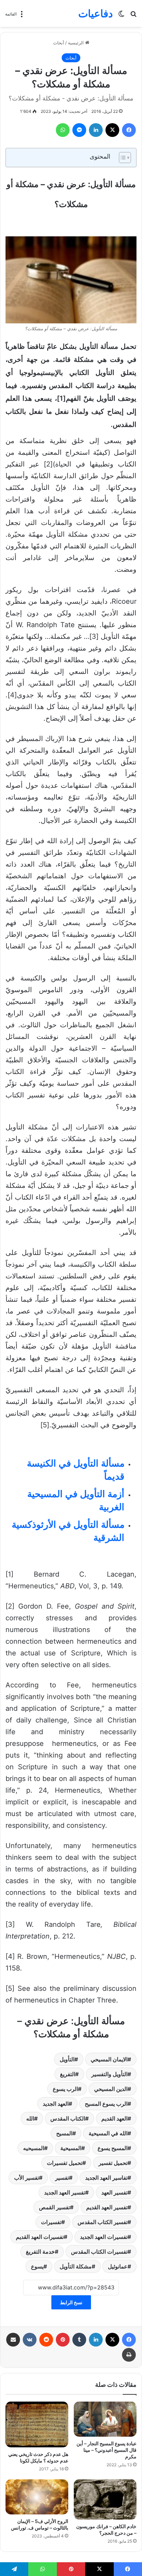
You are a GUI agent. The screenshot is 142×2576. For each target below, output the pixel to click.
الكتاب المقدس (68, 2118)
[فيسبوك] (129, 130)
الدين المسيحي (111, 2089)
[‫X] (112, 130)
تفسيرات (51, 2222)
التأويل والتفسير (109, 2074)
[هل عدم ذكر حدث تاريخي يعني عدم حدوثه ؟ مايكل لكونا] (37, 2424)
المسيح (64, 2133)
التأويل (67, 2059)
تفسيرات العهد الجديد (104, 2237)
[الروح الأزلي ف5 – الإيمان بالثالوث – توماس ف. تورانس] (37, 2497)
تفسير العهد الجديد (65, 2192)
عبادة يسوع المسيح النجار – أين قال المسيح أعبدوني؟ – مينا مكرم (106, 2450)
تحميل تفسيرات (65, 2163)
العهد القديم (114, 2118)
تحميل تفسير (113, 2163)
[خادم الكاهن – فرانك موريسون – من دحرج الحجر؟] (105, 2499)
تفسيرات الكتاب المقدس (99, 2252)
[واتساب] (63, 130)
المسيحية (71, 2148)
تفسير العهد (114, 2192)
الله (30, 2118)
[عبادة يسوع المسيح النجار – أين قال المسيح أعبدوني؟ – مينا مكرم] (105, 2419)
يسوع (37, 2266)
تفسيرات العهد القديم (40, 2237)
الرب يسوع (65, 2089)
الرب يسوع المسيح (106, 2104)
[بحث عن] (133, 16)
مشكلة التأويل (76, 2266)
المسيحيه (34, 2148)
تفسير (62, 2178)
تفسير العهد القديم (107, 2207)
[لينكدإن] (96, 130)
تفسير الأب (27, 2178)
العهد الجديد (56, 2104)
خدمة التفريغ (40, 2252)
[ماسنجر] (79, 130)
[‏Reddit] (46, 2340)
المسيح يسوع (113, 2148)
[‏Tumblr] (79, 2340)
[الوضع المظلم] (121, 16)
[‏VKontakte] (30, 2340)
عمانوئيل (118, 2266)
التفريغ (68, 2074)
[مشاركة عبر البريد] (13, 2340)
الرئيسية (77, 43)
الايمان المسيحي (109, 2059)
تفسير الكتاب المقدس (103, 2222)
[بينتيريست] (63, 2340)
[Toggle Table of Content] (121, 158)
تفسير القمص (54, 2207)
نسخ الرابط (71, 2302)
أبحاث (59, 43)
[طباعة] (129, 2355)
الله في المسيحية (108, 2133)
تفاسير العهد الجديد (106, 2178)
